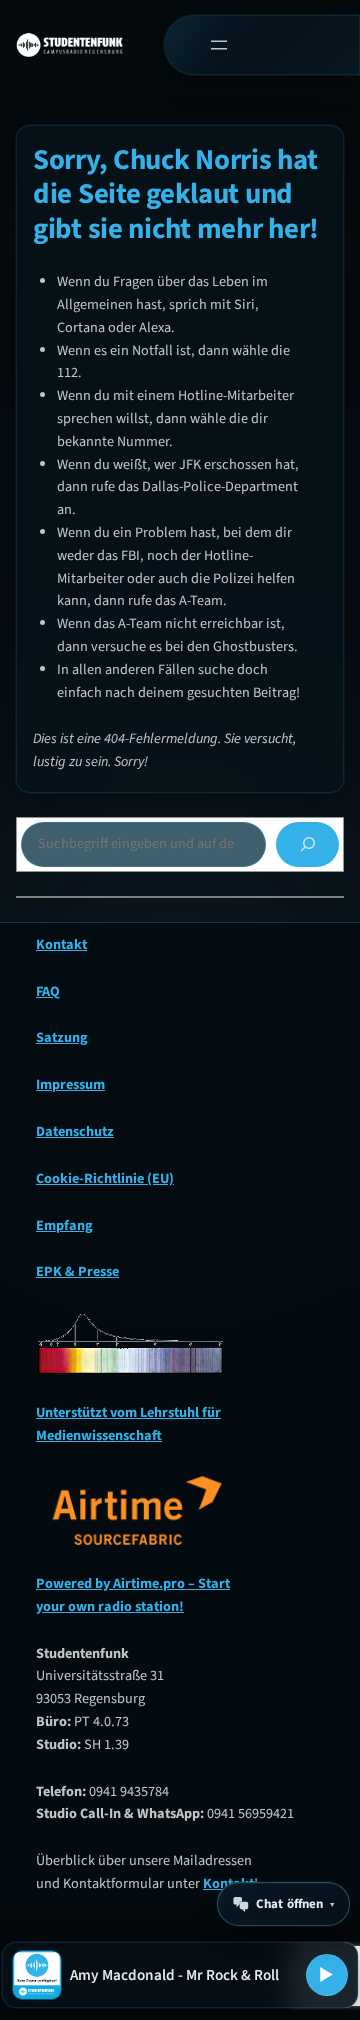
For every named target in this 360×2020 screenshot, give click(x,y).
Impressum (70, 1084)
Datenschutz (75, 1131)
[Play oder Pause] (327, 1975)
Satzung (62, 1037)
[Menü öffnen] (219, 45)
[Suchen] (307, 844)
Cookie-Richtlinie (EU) (105, 1178)
